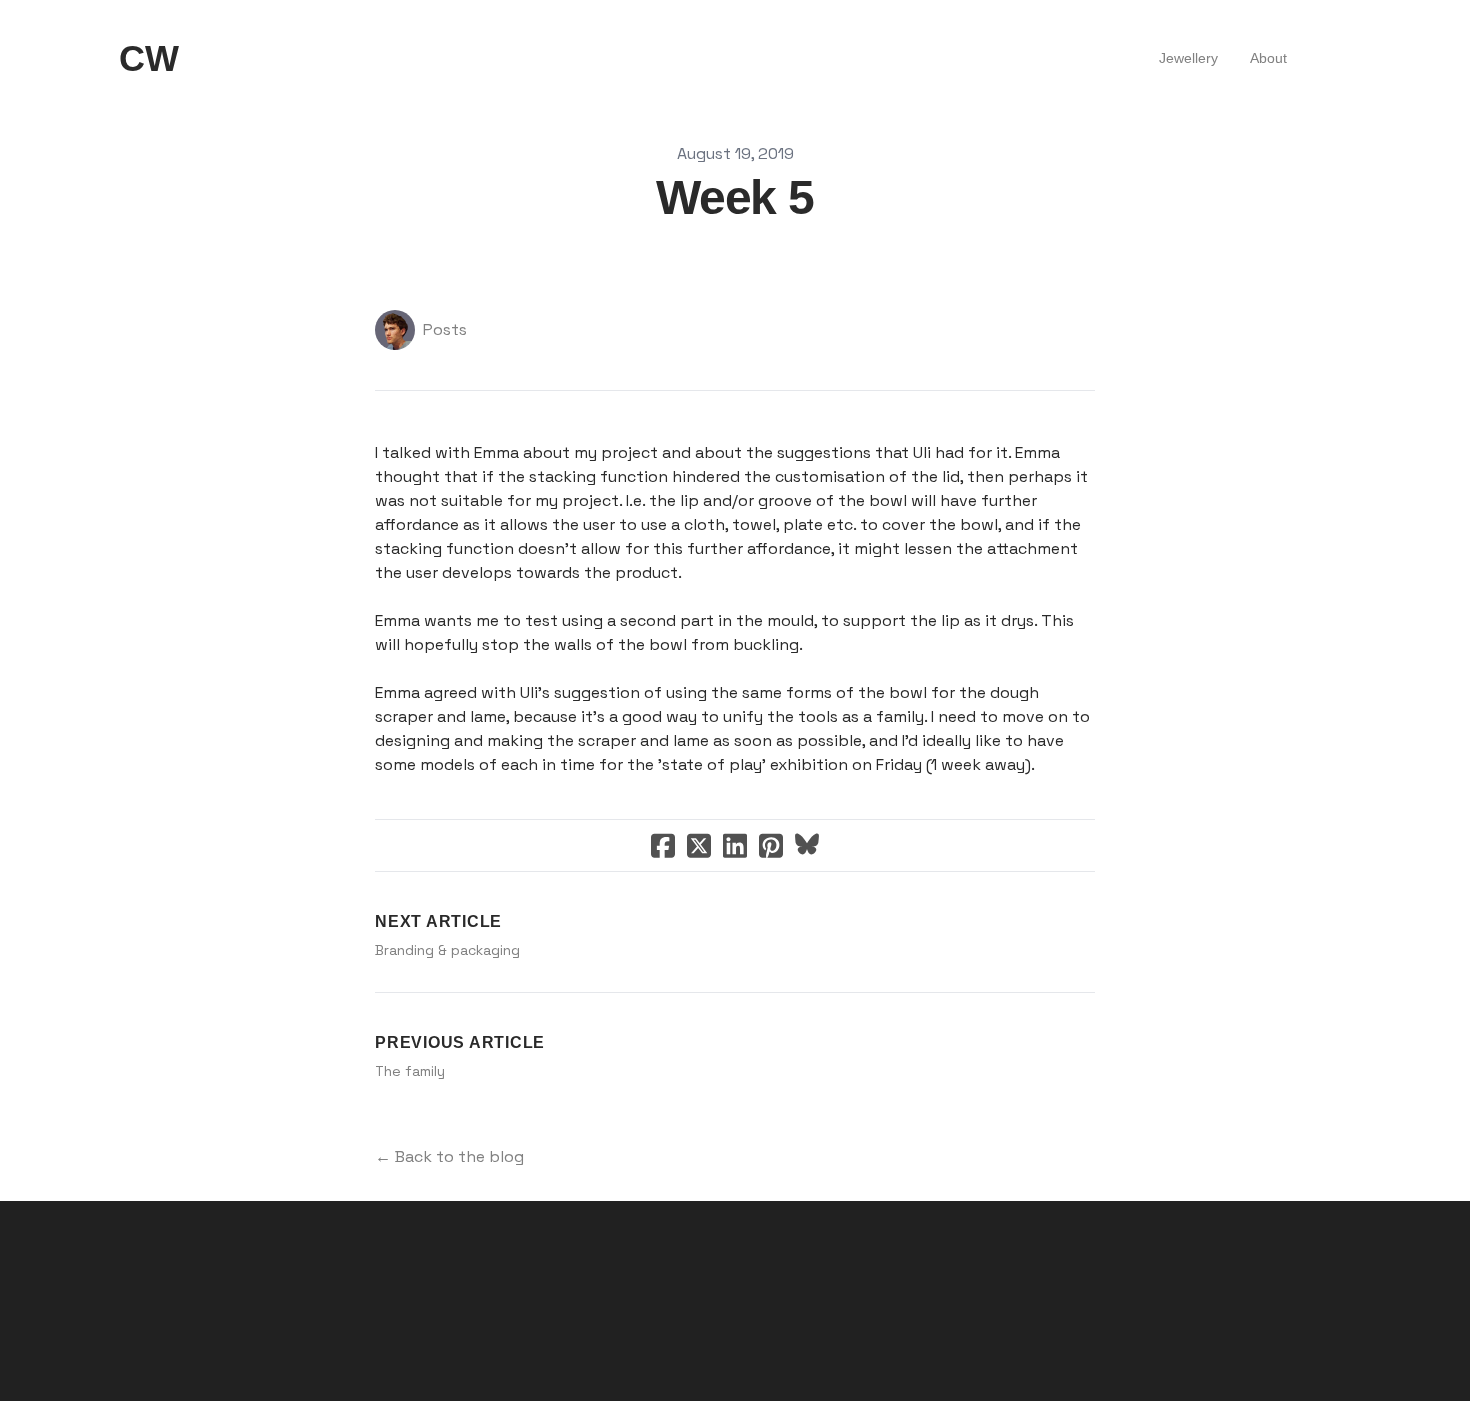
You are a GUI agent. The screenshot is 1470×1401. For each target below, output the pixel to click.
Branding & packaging (447, 950)
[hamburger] (203, 59)
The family (410, 1071)
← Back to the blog (449, 1156)
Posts (445, 329)
